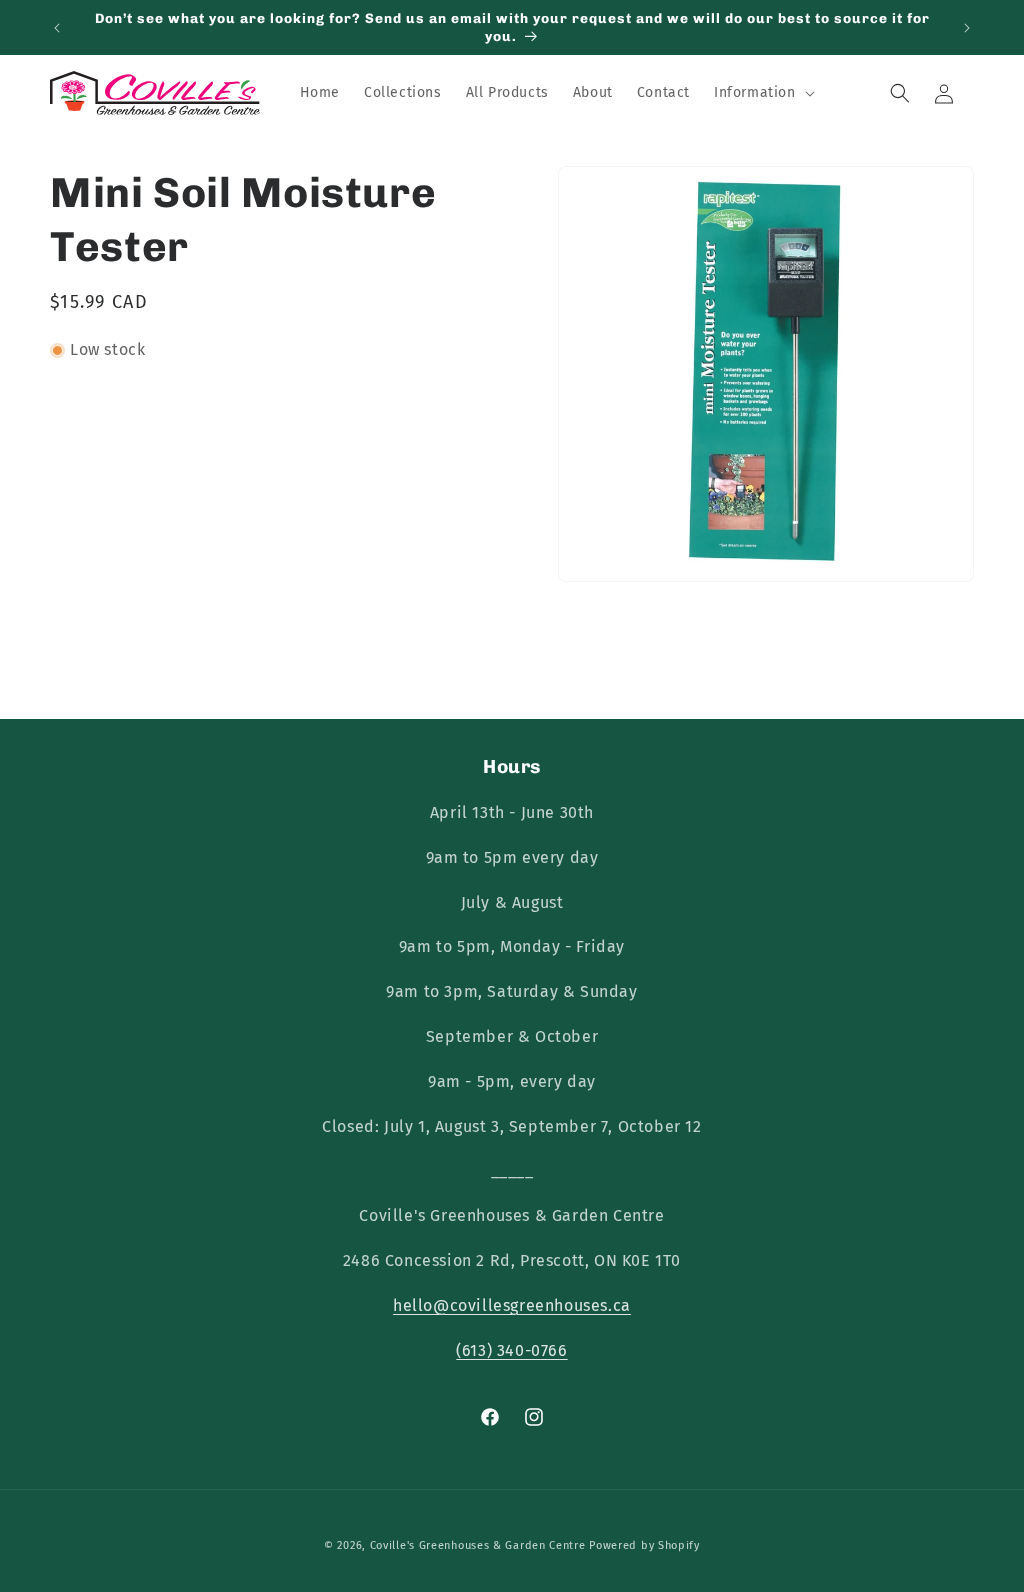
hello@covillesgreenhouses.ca (512, 1305)
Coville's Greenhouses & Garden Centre (478, 1545)
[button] (762, 93)
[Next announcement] (967, 28)
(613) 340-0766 (511, 1350)
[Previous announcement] (57, 28)
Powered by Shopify (644, 1545)
